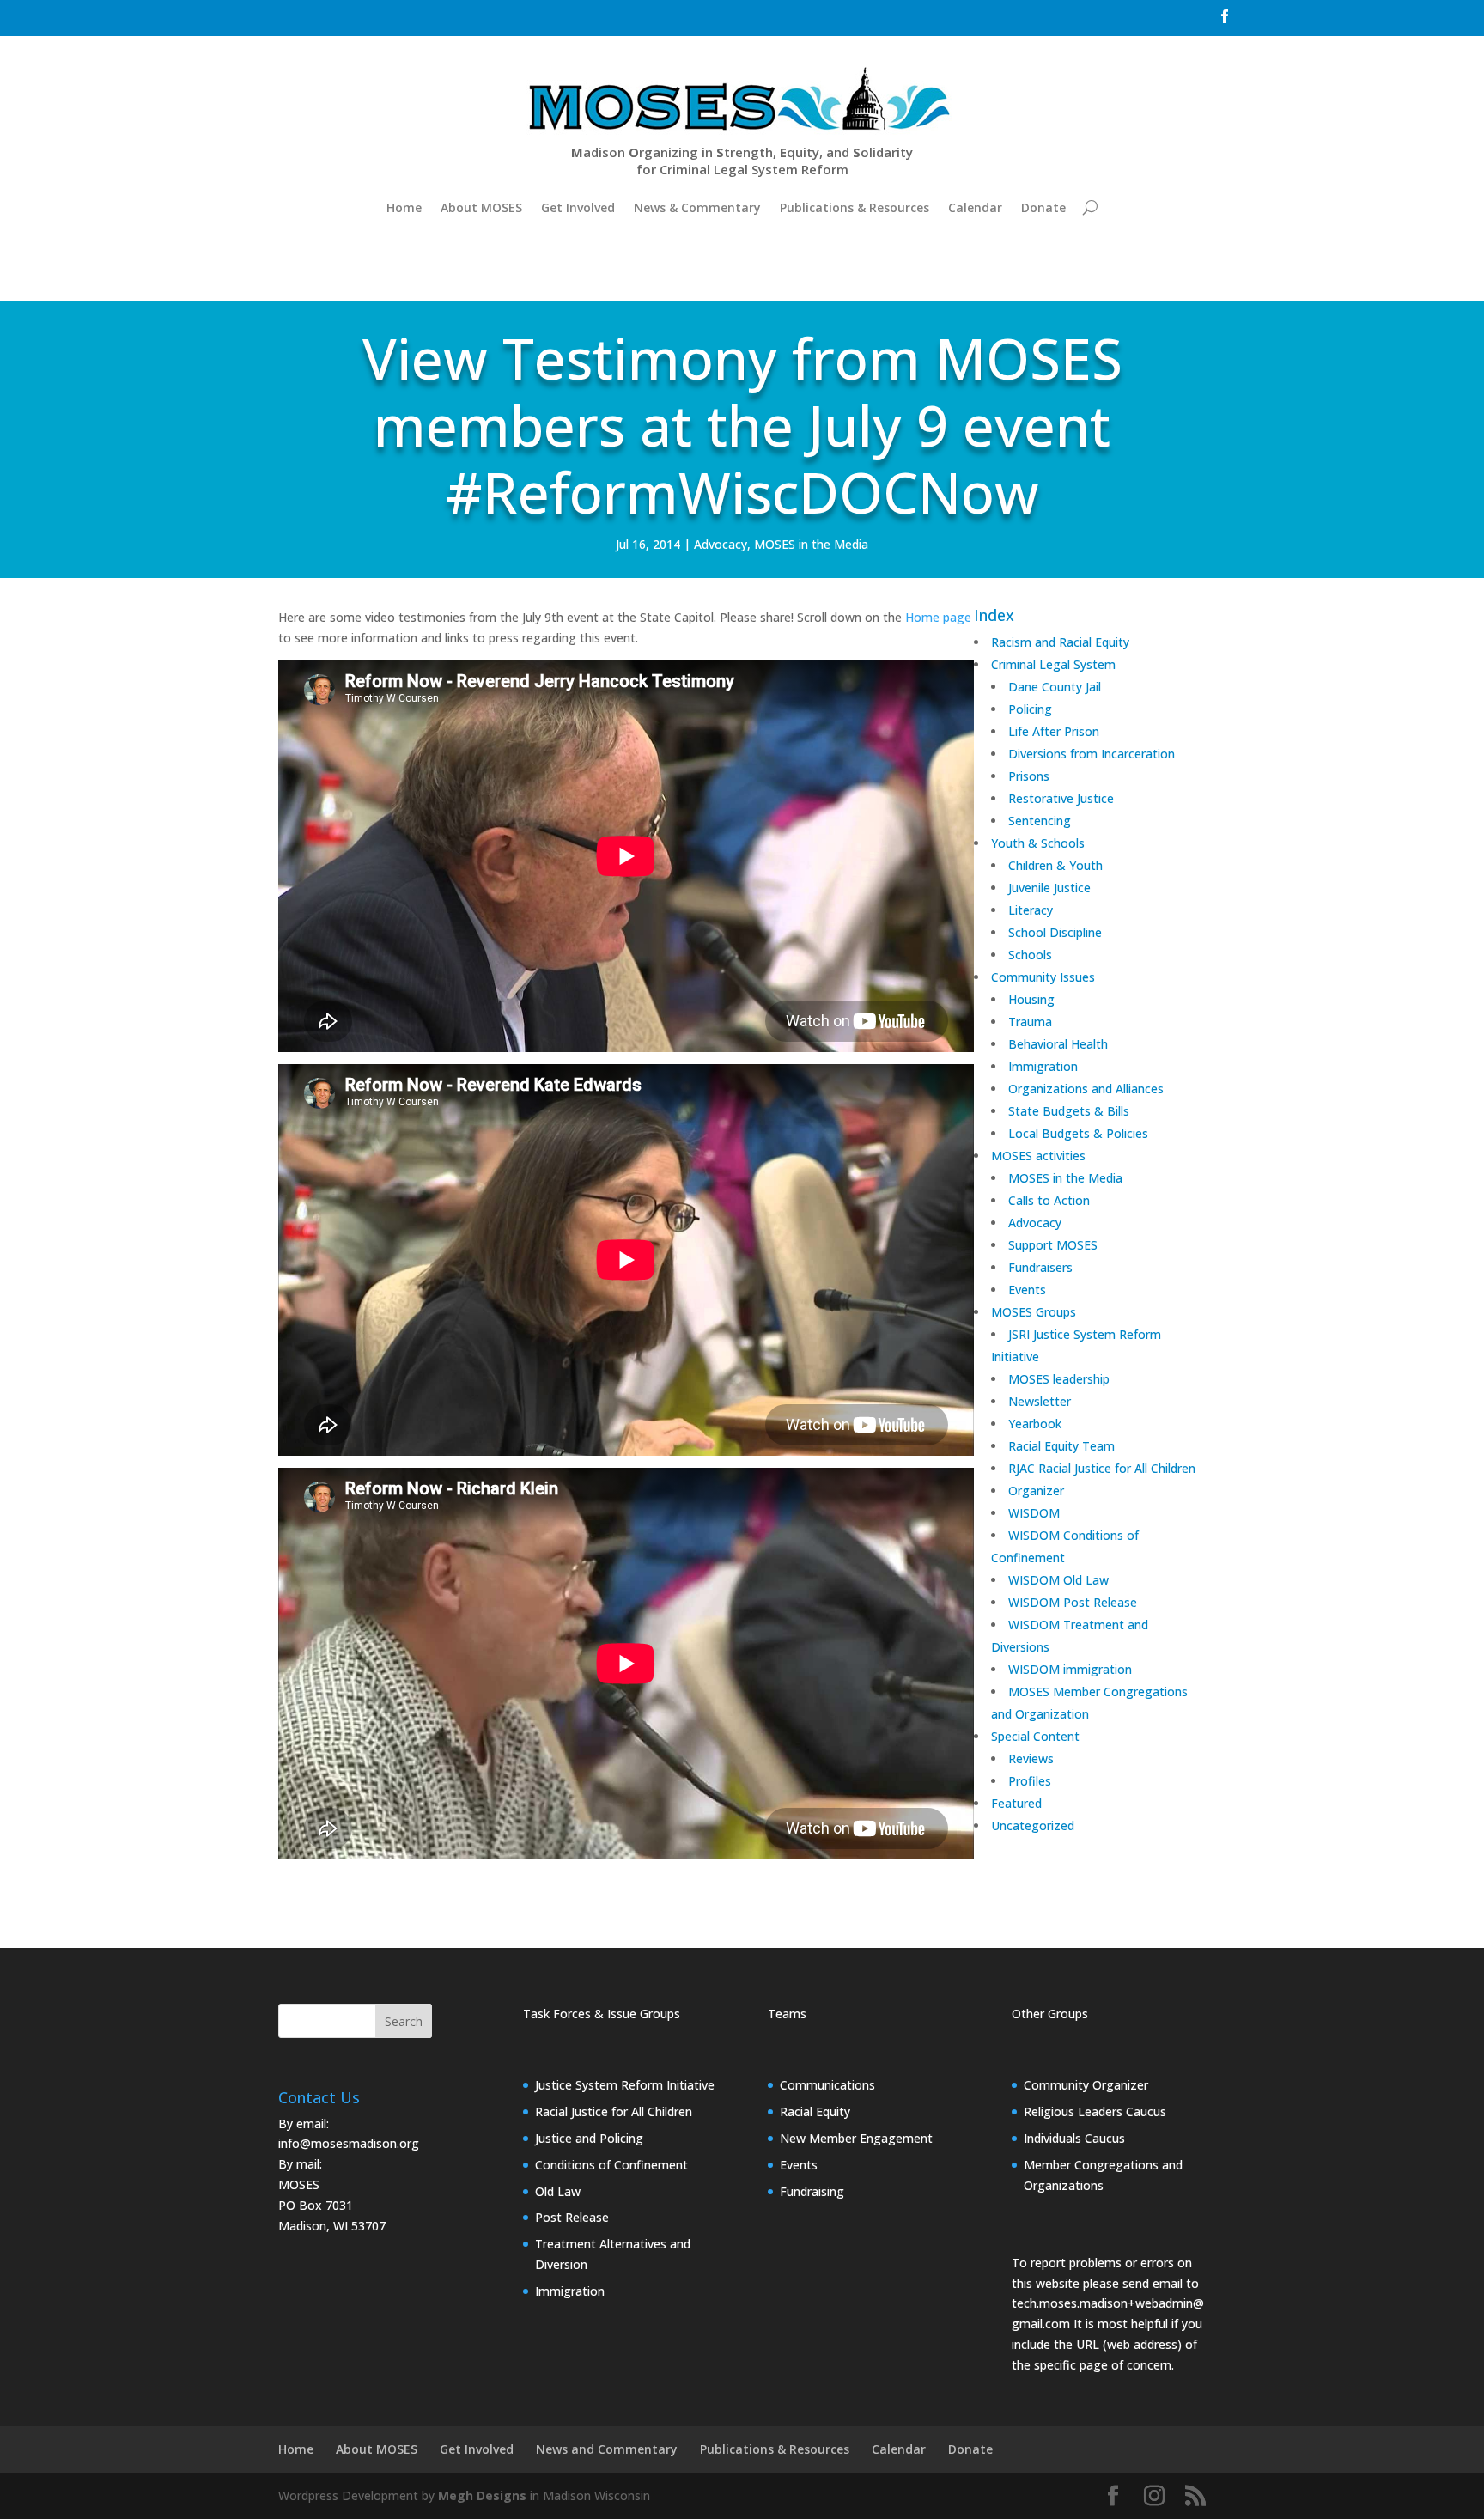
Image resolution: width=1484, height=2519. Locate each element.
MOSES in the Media (811, 544)
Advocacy (721, 544)
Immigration (570, 2291)
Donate (1043, 207)
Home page (938, 617)
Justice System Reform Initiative (625, 2085)
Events (799, 2165)
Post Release (572, 2217)
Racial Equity (815, 2111)
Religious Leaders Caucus (1095, 2111)
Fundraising (812, 2191)
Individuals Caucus (1074, 2138)
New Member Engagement (856, 2138)
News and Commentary (607, 2449)
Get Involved (578, 207)
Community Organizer (1086, 2085)
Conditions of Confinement (611, 2165)
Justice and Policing (589, 2138)
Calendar (975, 207)
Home (404, 207)
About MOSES (481, 207)
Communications (827, 2085)
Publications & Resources (855, 207)
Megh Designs (482, 2495)
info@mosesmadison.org (349, 2143)
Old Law (558, 2191)
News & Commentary (697, 207)
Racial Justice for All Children (614, 2111)
